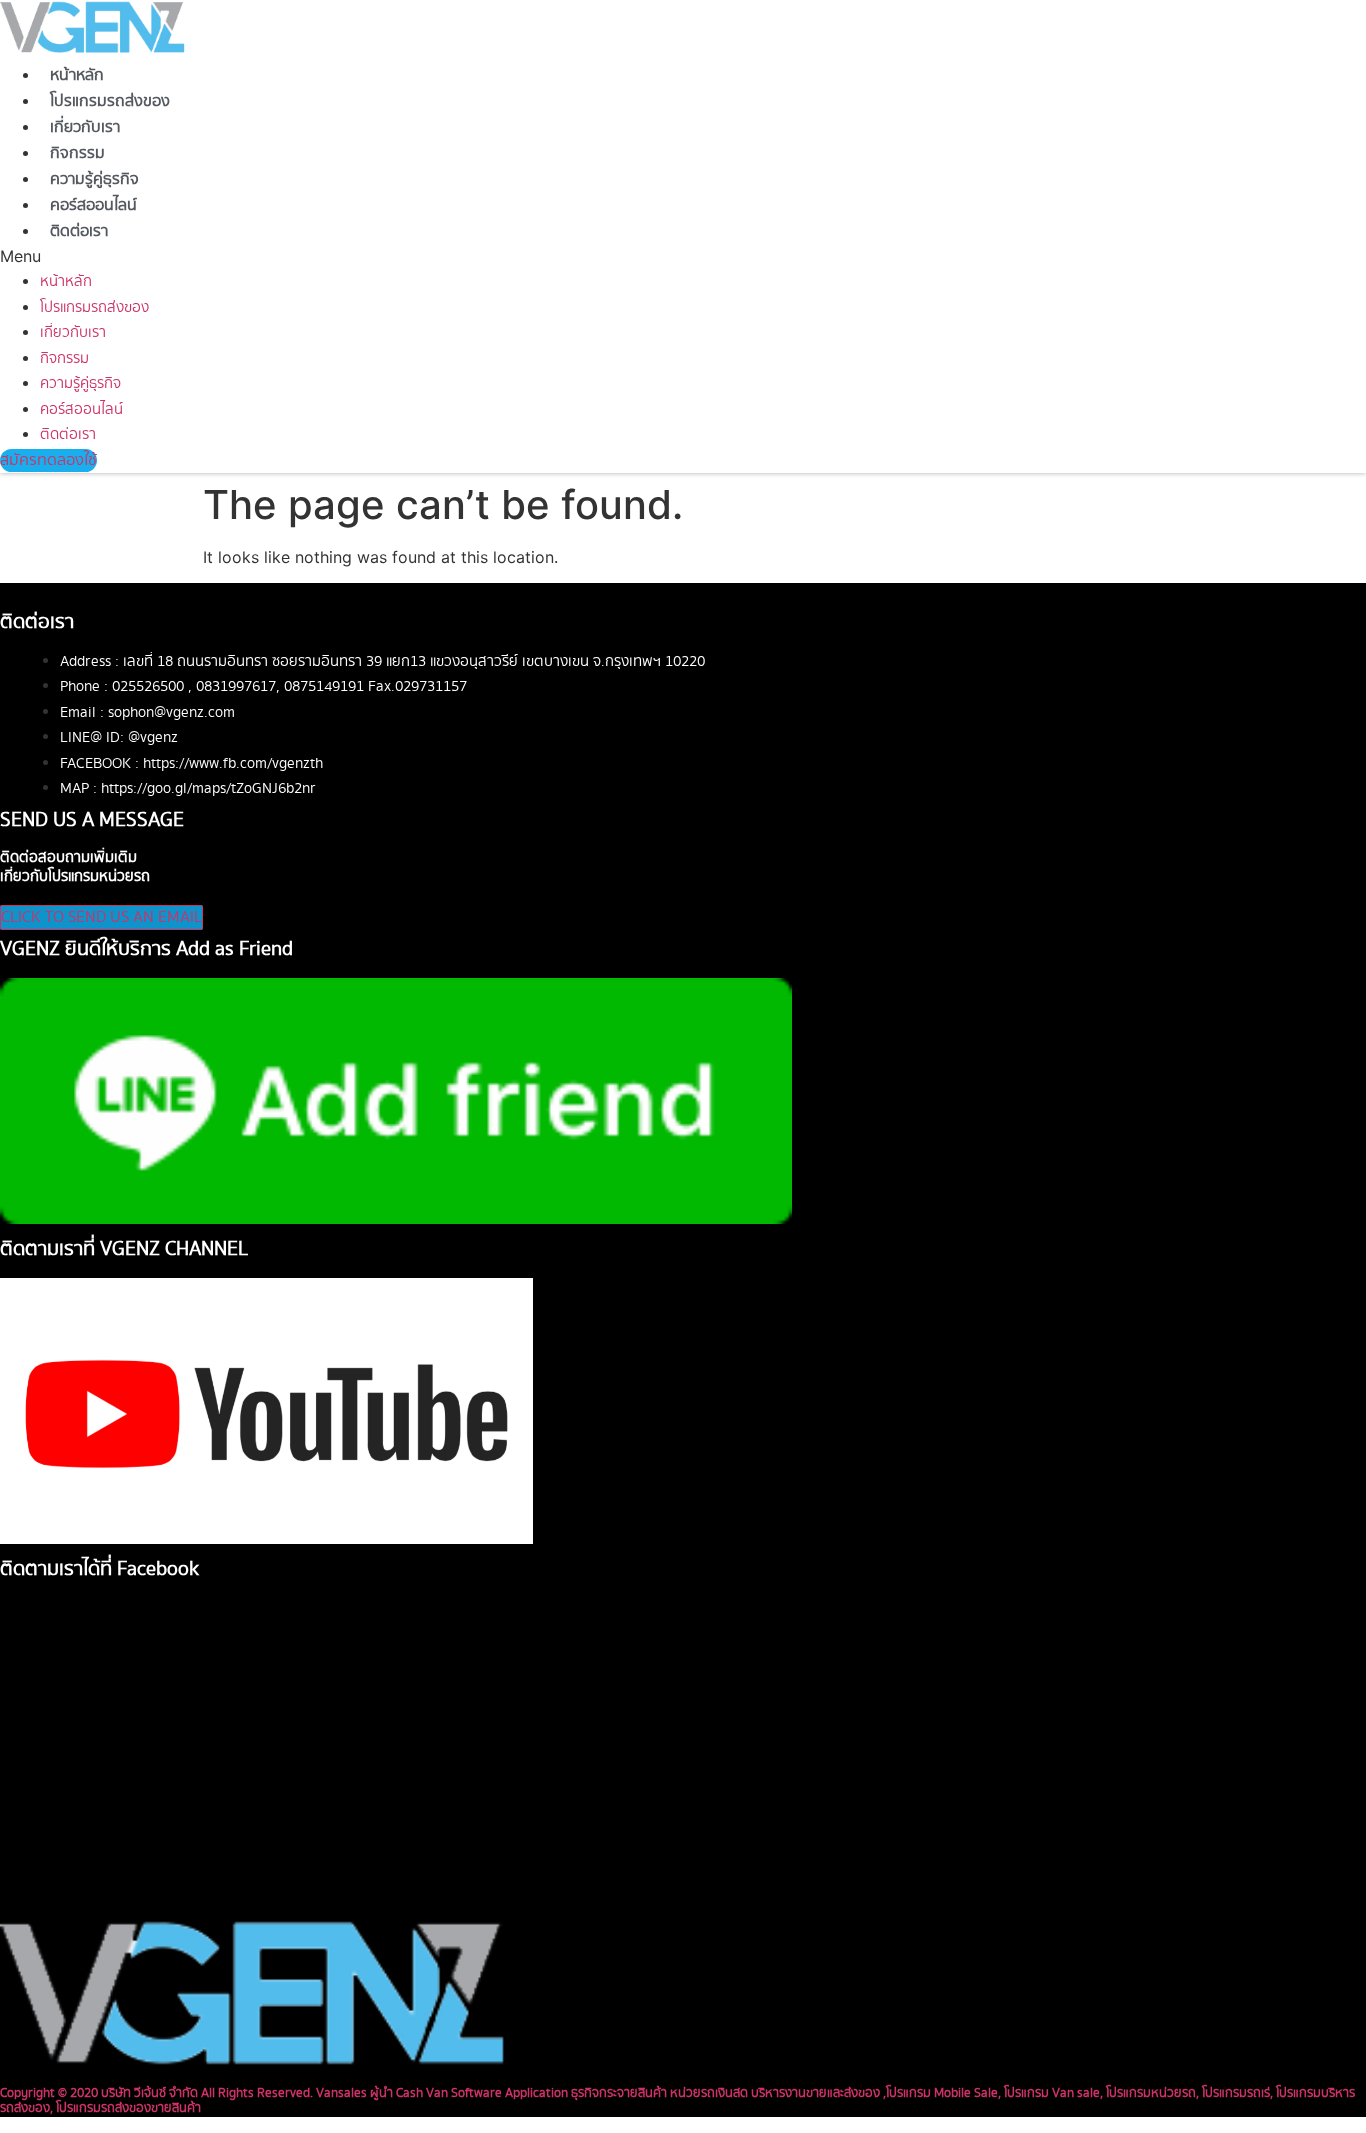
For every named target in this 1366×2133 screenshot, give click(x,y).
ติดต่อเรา (79, 231)
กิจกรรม (77, 153)
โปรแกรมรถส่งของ (110, 101)
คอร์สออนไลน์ (93, 205)
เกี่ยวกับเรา (85, 127)
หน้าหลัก (77, 75)
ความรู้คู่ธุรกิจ (94, 179)
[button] (438, 256)
